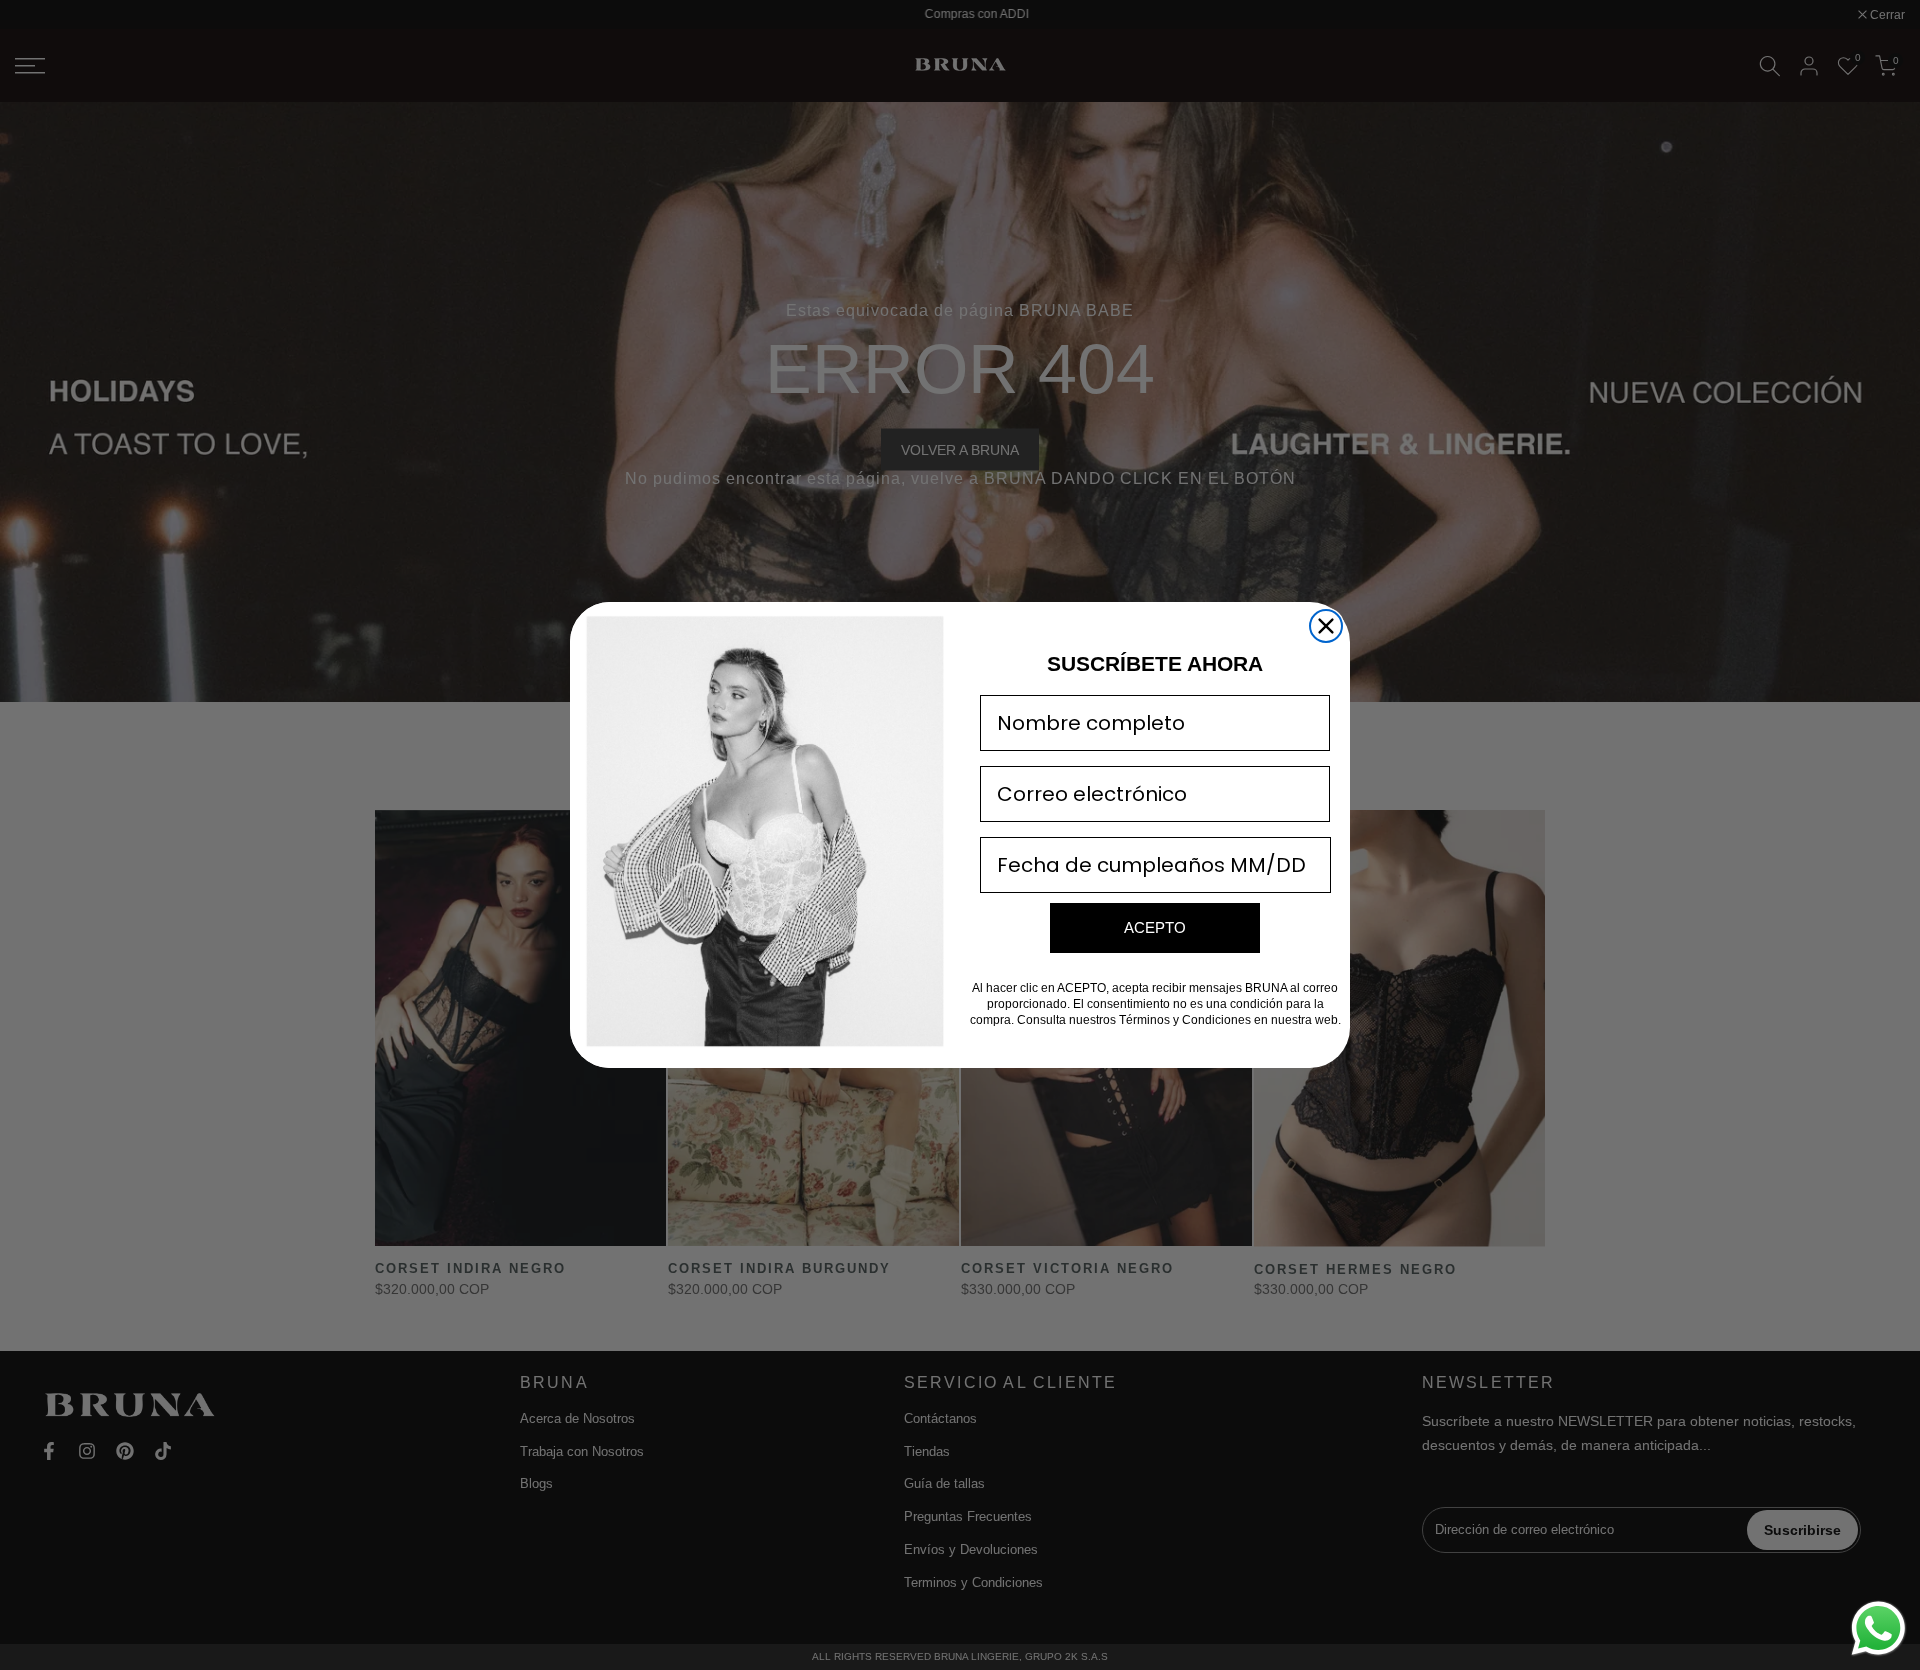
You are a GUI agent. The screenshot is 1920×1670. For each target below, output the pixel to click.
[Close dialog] (1326, 626)
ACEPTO (1155, 927)
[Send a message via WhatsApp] (1878, 1628)
